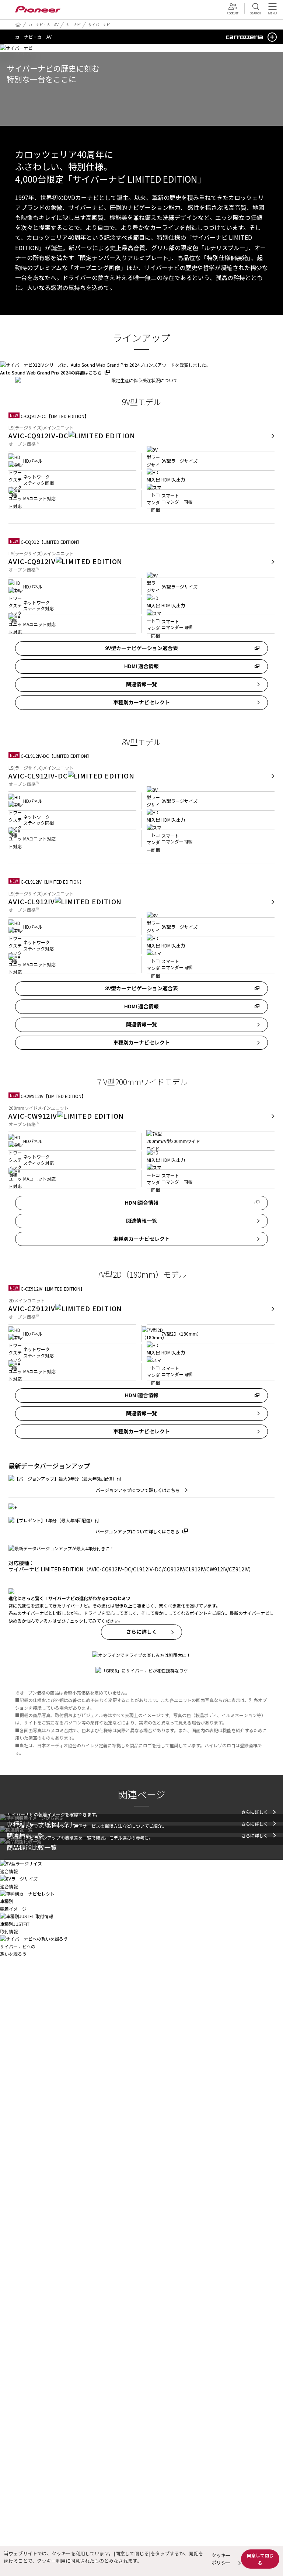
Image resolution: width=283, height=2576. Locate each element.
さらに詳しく (141, 1631)
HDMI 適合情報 (141, 666)
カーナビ (73, 25)
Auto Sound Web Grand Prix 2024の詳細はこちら (51, 372)
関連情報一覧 (141, 684)
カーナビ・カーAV (43, 25)
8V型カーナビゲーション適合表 (144, 988)
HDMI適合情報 (142, 1202)
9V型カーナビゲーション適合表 (141, 648)
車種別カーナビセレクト (141, 702)
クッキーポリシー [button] (221, 2559)
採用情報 (235, 9)
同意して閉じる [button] (260, 2559)
